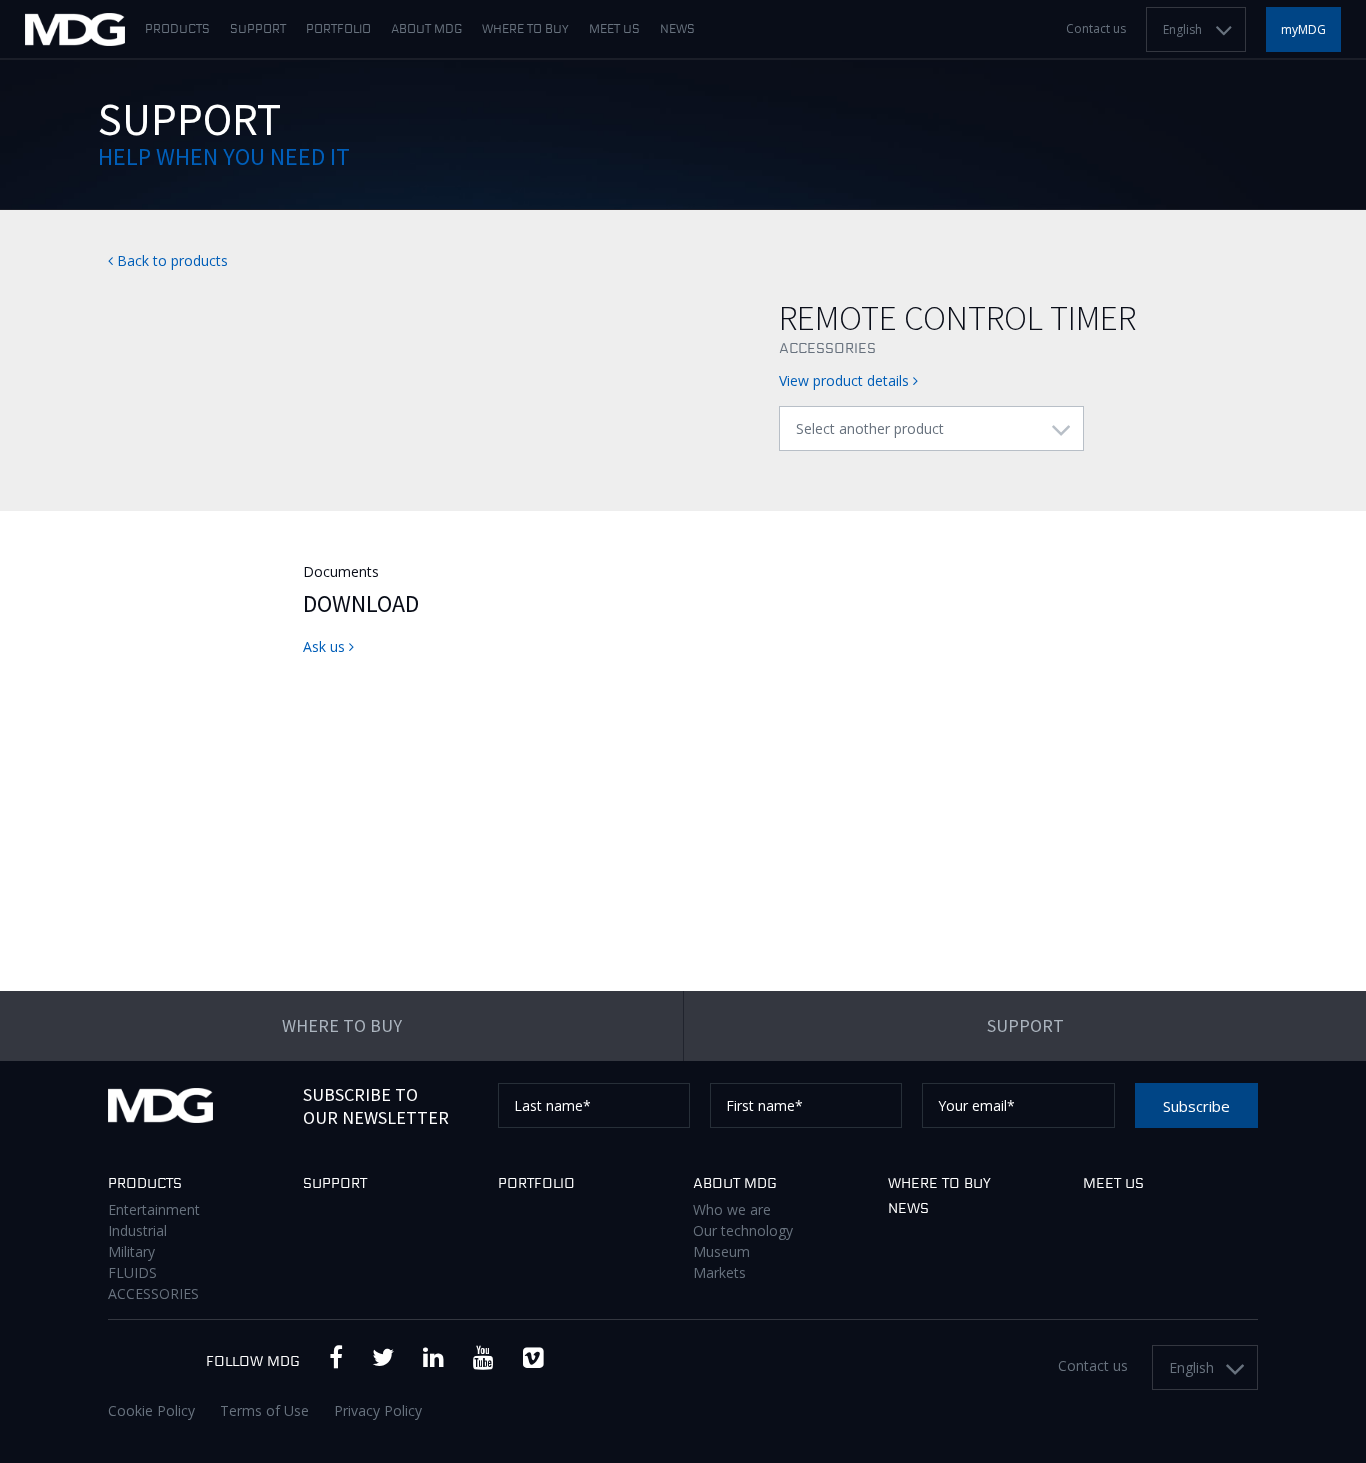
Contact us (1096, 29)
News (677, 30)
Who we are (732, 1209)
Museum (721, 1251)
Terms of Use (264, 1410)
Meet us (614, 30)
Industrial (137, 1230)
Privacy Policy (378, 1410)
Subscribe (1196, 1106)
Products (177, 30)
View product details (846, 380)
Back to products (170, 260)
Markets (719, 1272)
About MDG (426, 30)
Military (131, 1251)
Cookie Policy (151, 1410)
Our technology (743, 1230)
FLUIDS (132, 1272)
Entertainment (154, 1209)
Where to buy (525, 30)
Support (258, 30)
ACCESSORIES (153, 1293)
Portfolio (338, 30)
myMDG (1303, 29)
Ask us (326, 646)
